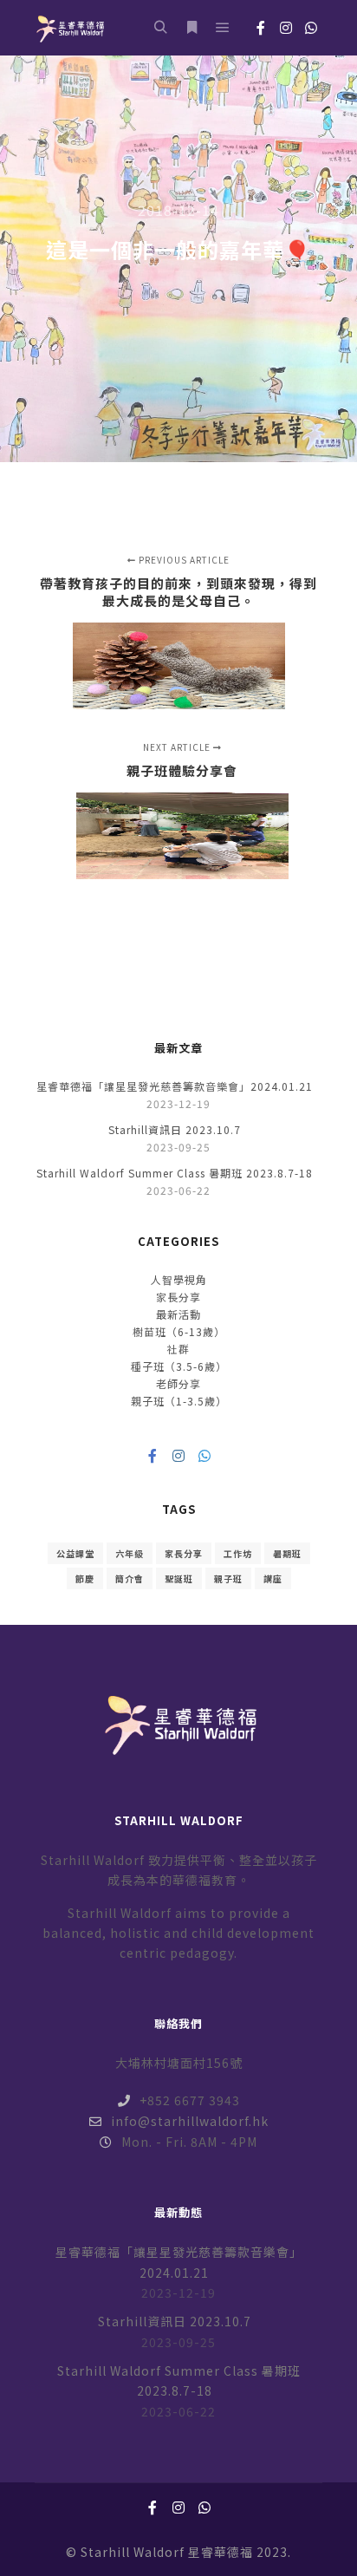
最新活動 (178, 1314)
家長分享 (178, 1297)
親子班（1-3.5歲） (179, 1401)
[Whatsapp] (311, 28)
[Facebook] (261, 28)
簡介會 (130, 1578)
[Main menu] (223, 28)
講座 (273, 1578)
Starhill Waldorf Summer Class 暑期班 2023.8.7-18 (175, 1173)
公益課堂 (75, 1553)
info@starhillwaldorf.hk (190, 2121)
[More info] (191, 28)
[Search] (160, 28)
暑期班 (287, 1553)
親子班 (228, 1578)
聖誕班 (179, 1578)
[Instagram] (286, 28)
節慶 (85, 1578)
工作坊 (238, 1553)
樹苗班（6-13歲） (179, 1331)
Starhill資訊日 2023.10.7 (175, 1129)
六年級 (130, 1553)
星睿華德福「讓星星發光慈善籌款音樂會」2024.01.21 (175, 1086)
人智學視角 (179, 1279)
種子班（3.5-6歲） (179, 1366)
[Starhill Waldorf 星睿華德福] (69, 28)
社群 (178, 1349)
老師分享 (178, 1383)
